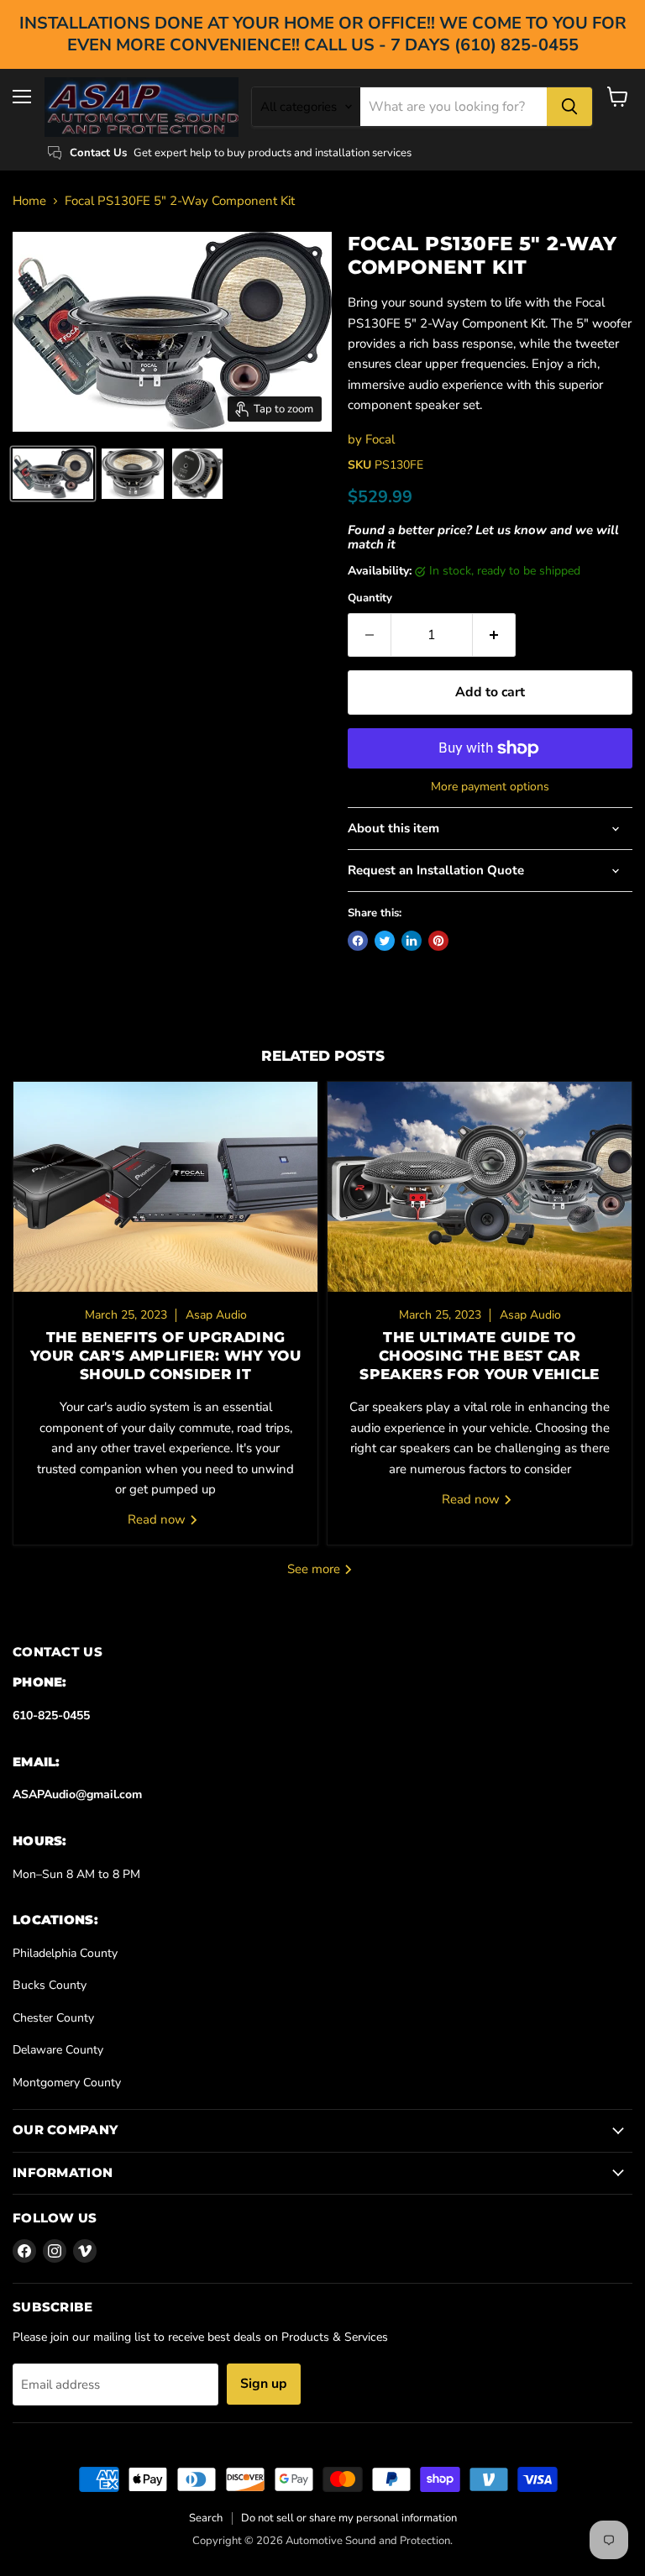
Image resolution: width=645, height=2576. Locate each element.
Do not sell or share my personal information (349, 2518)
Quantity (370, 598)
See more (315, 1569)
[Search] (569, 107)
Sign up (264, 2384)
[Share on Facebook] (358, 941)
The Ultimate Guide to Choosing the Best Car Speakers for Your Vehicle (479, 1356)
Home (29, 201)
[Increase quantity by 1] (494, 635)
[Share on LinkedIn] (412, 941)
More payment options (490, 787)
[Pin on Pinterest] (438, 941)
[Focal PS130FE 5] (53, 474)
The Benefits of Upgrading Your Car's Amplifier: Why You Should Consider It (165, 1356)
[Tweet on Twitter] (385, 941)
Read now (158, 1519)
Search (206, 2518)
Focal (380, 439)
